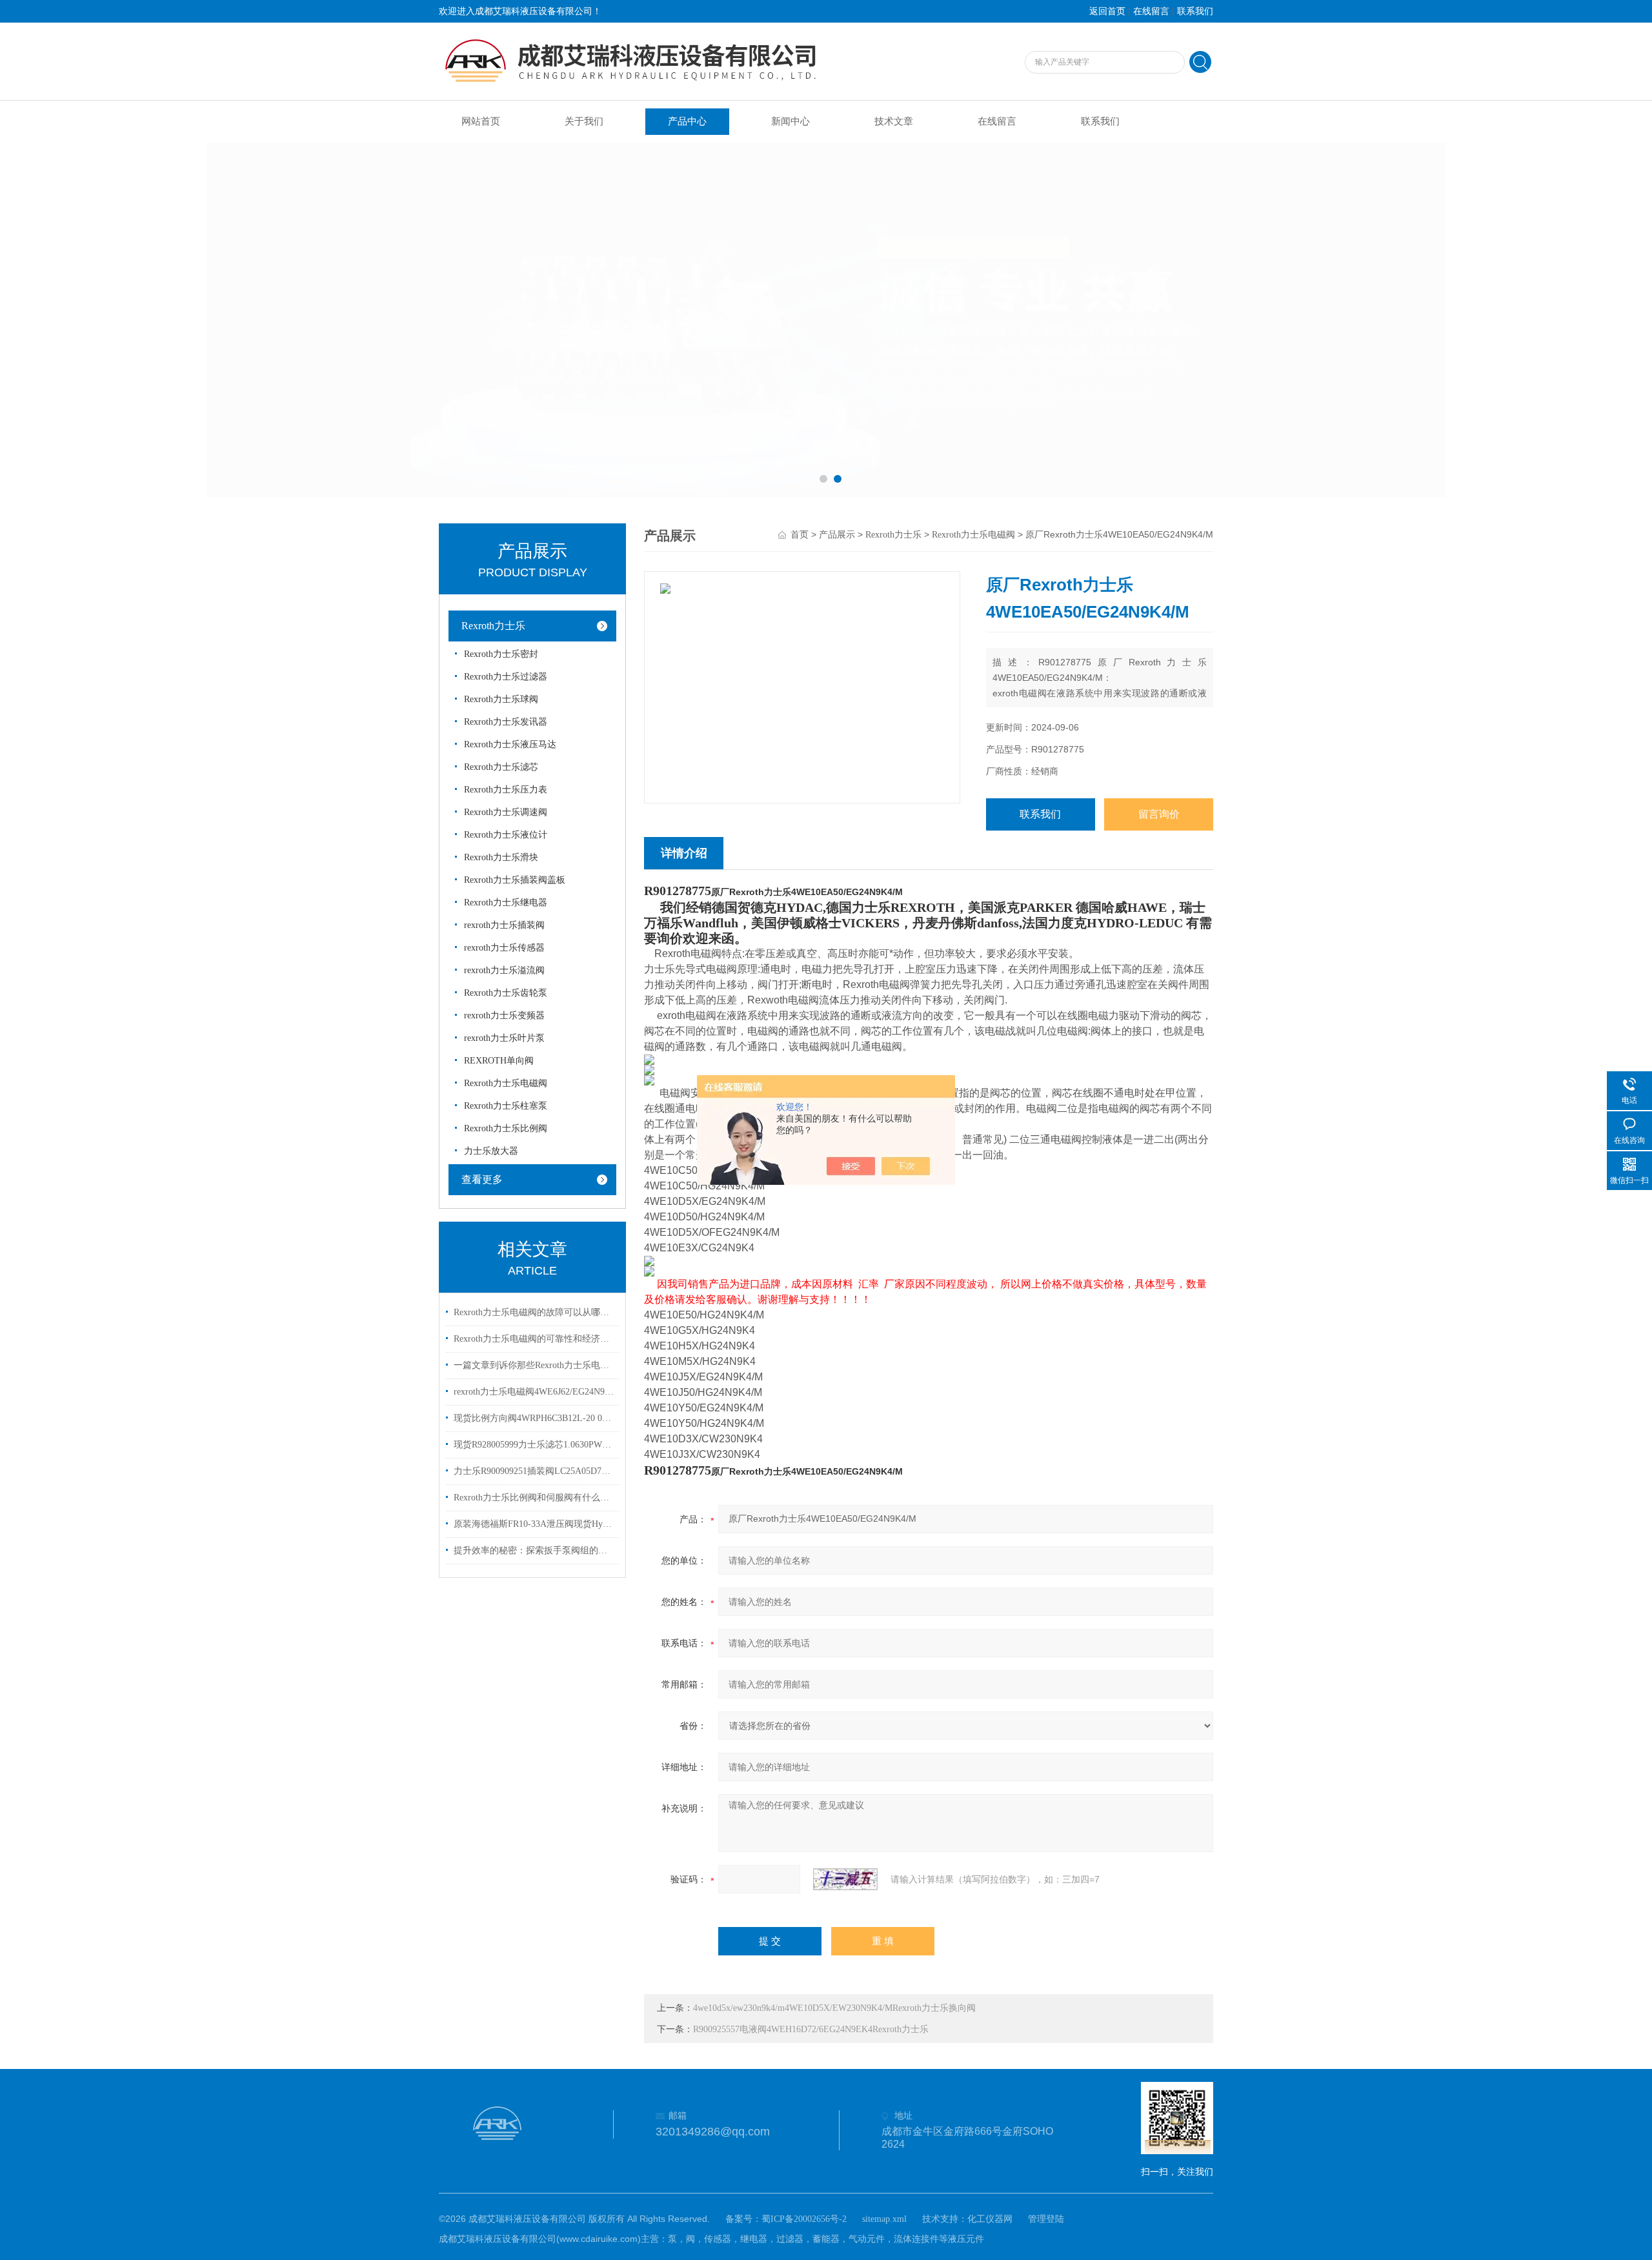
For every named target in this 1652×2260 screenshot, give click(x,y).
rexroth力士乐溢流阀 (504, 970)
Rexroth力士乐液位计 (506, 835)
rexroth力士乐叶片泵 (504, 1038)
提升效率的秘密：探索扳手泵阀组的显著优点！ (534, 1550)
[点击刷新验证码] (845, 1879)
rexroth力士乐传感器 (504, 948)
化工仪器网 (990, 2219)
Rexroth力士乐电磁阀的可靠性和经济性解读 (534, 1339)
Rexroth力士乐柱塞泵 (506, 1106)
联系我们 (1195, 11)
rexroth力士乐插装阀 (504, 925)
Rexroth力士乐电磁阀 (506, 1083)
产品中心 (687, 121)
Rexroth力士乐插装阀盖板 (515, 880)
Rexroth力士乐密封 (501, 654)
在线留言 (1151, 11)
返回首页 (1107, 11)
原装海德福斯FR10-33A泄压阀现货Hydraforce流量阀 (534, 1524)
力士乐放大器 (491, 1151)
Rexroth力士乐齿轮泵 (506, 993)
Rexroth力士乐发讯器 (506, 722)
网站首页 (481, 121)
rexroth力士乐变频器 (504, 1015)
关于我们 (584, 121)
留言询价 (1159, 814)
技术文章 (894, 121)
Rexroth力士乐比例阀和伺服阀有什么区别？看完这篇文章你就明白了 (534, 1498)
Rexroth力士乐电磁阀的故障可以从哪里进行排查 (534, 1312)
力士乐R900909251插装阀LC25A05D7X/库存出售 (534, 1471)
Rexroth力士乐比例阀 (506, 1128)
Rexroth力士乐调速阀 (506, 812)
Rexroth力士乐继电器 (506, 903)
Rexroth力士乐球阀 (501, 699)
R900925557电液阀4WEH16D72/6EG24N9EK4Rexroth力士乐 (811, 2029)
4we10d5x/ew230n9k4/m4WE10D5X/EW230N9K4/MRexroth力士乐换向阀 (834, 2008)
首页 (800, 535)
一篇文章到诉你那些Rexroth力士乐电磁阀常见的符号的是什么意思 (534, 1365)
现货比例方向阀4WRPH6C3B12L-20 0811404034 (534, 1418)
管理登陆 (1046, 2219)
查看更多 (482, 1179)
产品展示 (837, 535)
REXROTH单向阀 (499, 1061)
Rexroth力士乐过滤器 (506, 677)
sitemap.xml (884, 2219)
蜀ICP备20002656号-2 (804, 2219)
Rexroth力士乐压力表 (506, 790)
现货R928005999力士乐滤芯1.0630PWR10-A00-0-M (534, 1445)
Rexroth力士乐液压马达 (510, 744)
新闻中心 (791, 121)
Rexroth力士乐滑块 (501, 857)
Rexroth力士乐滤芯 (501, 767)
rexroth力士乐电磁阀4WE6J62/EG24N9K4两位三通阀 (534, 1392)
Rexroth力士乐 (493, 626)
